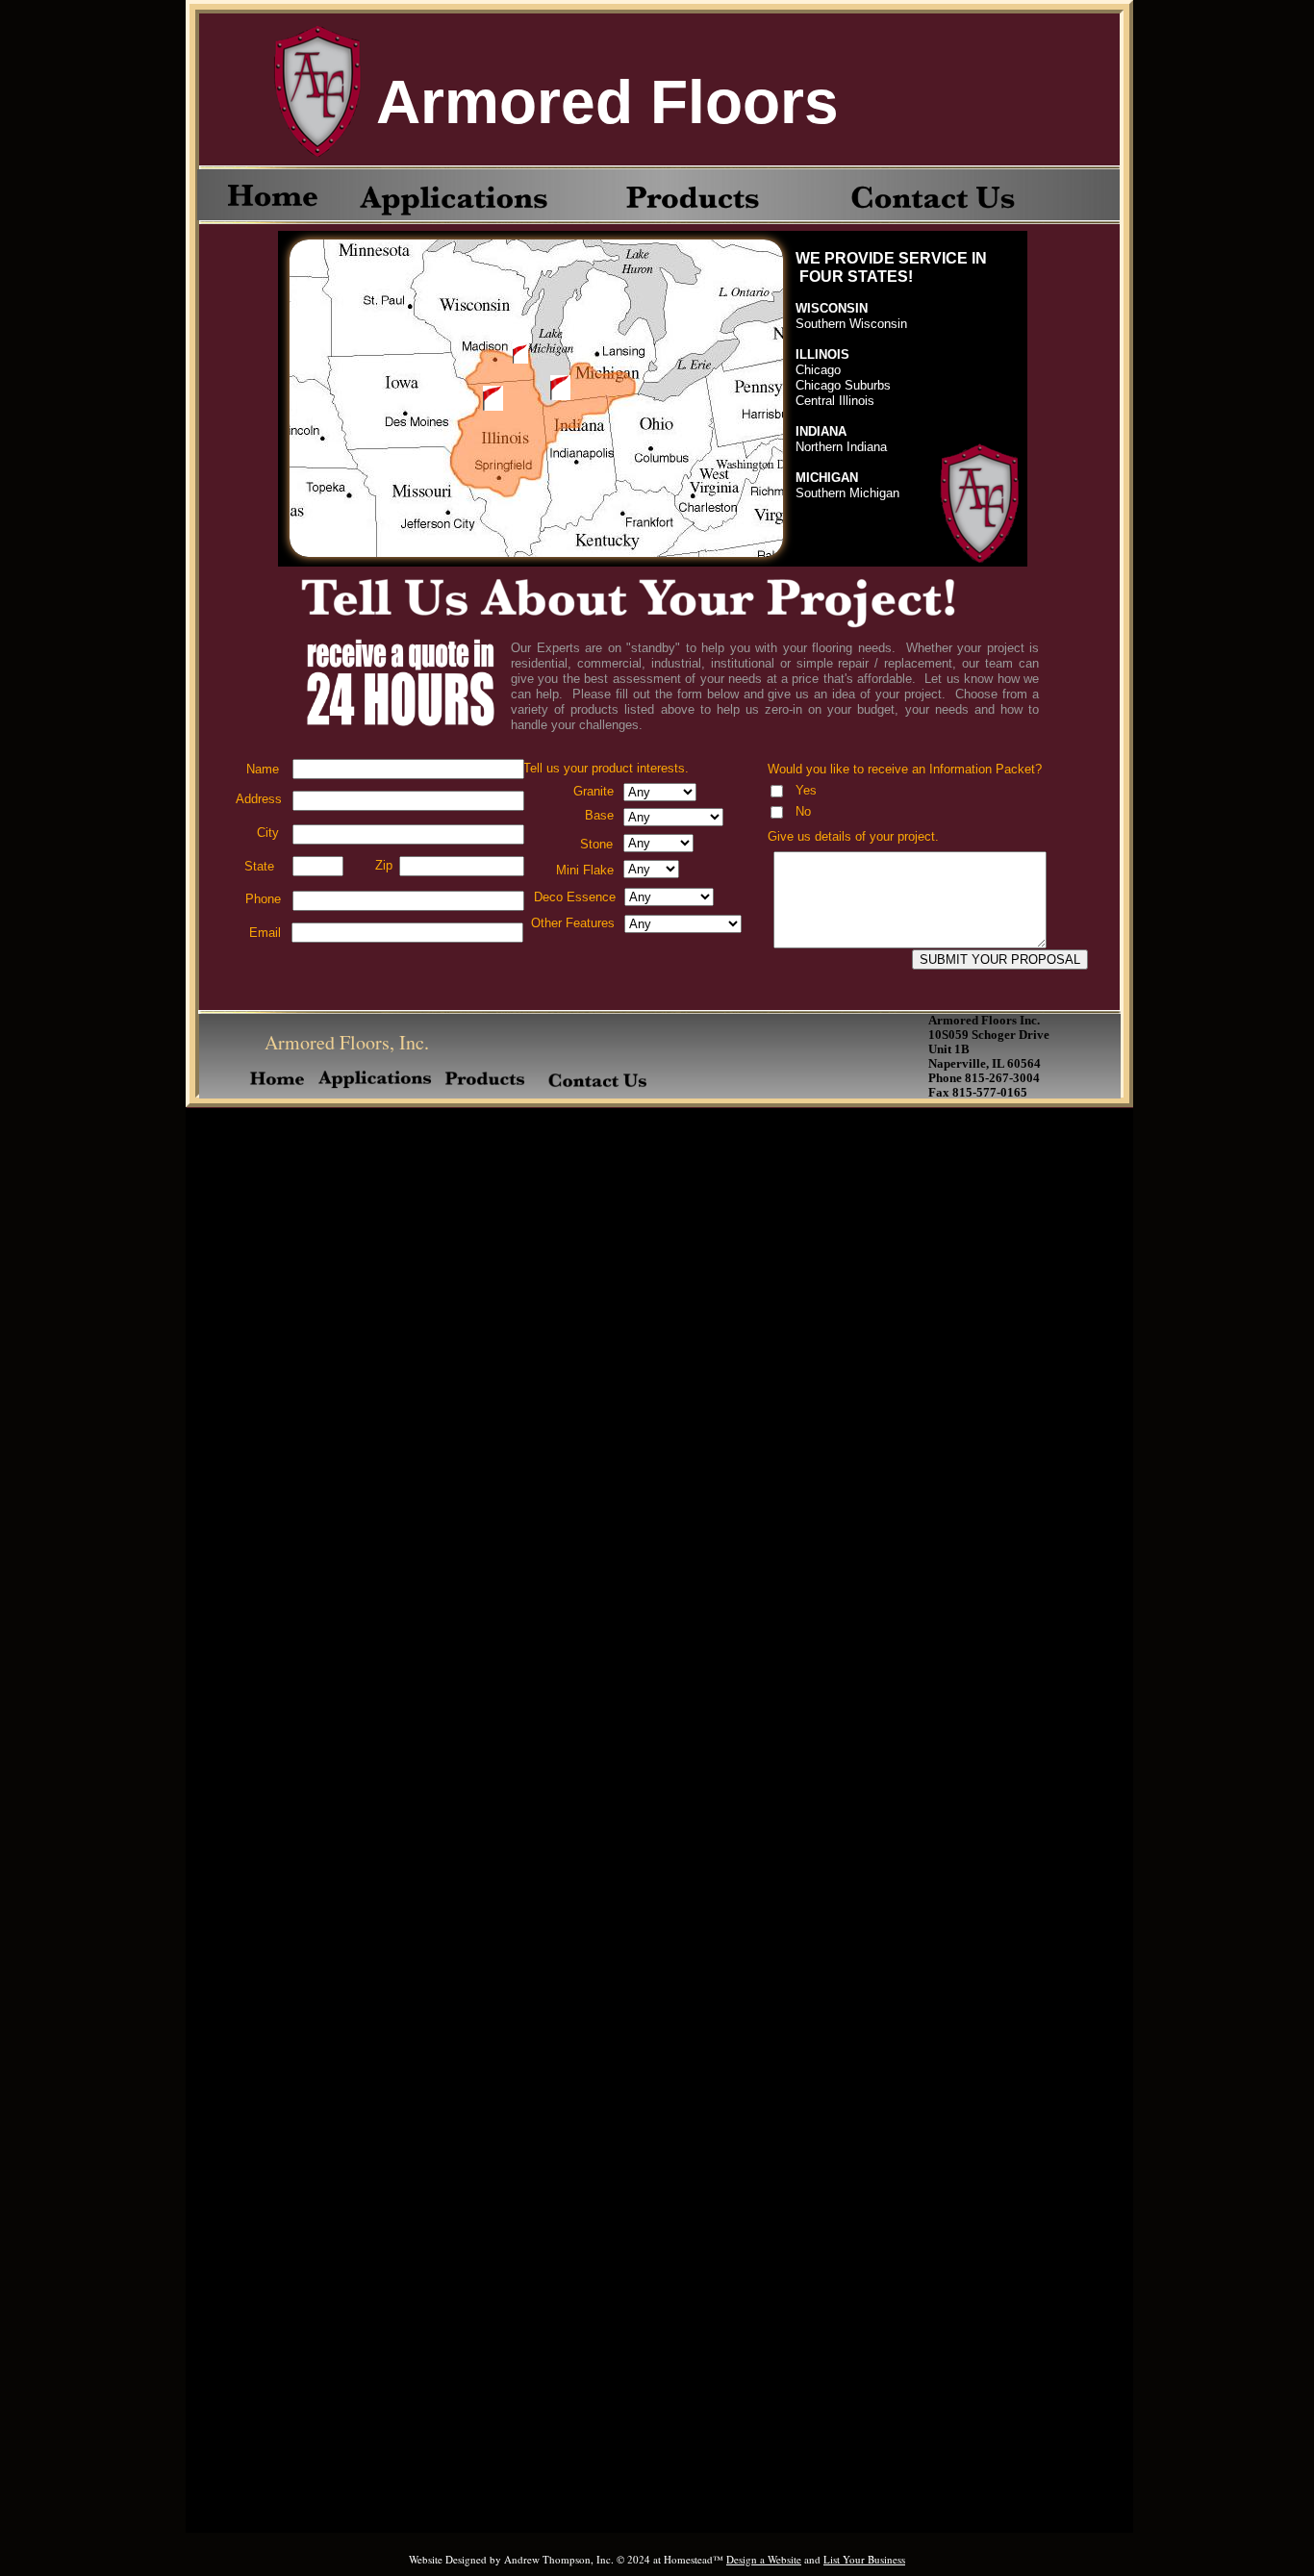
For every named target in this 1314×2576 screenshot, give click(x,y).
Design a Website (764, 2559)
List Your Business (864, 2559)
